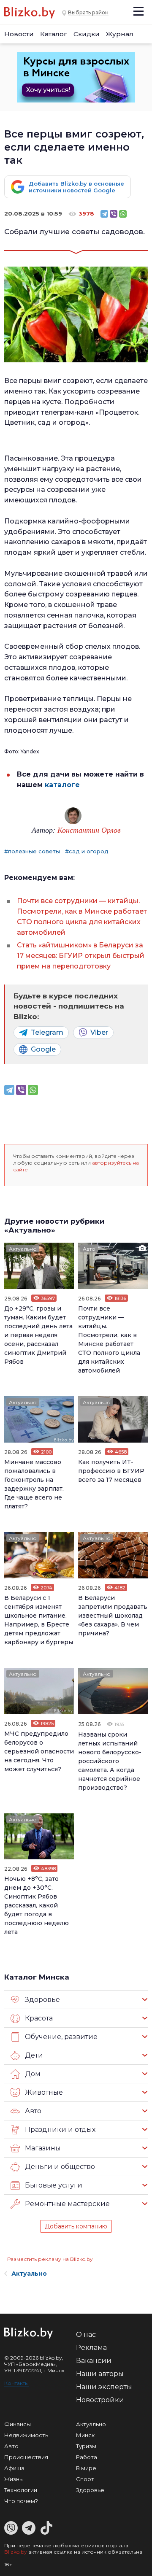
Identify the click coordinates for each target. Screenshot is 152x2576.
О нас (86, 2335)
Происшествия (26, 2457)
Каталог (54, 34)
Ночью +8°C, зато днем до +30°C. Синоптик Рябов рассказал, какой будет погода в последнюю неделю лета (37, 1905)
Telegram (47, 1032)
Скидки (87, 34)
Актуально (23, 1249)
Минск (85, 2435)
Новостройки (100, 2400)
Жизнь (13, 2479)
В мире (86, 2468)
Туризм (86, 2446)
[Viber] (114, 214)
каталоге (61, 785)
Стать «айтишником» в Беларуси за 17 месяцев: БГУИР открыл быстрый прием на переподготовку (81, 956)
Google (43, 1049)
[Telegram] (104, 214)
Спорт (85, 2479)
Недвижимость (26, 2435)
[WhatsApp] (123, 214)
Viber (99, 1032)
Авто (89, 1249)
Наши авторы (100, 2374)
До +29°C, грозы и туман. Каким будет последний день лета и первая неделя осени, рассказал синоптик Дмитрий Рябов (38, 1335)
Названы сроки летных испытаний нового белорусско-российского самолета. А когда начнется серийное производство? (110, 1761)
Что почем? (21, 2501)
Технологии (21, 2490)
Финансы (18, 2424)
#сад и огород (87, 851)
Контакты (16, 2383)
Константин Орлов (89, 830)
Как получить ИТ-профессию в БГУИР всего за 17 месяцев (111, 1471)
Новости (19, 34)
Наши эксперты (104, 2387)
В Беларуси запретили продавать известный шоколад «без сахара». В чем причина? (113, 1616)
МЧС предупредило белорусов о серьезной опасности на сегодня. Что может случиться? (39, 1751)
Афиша (14, 2468)
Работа (87, 2457)
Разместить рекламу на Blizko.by (50, 2259)
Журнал (120, 34)
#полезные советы (32, 851)
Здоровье (90, 2490)
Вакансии (94, 2361)
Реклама (91, 2348)
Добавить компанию (76, 2226)
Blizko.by (16, 2552)
